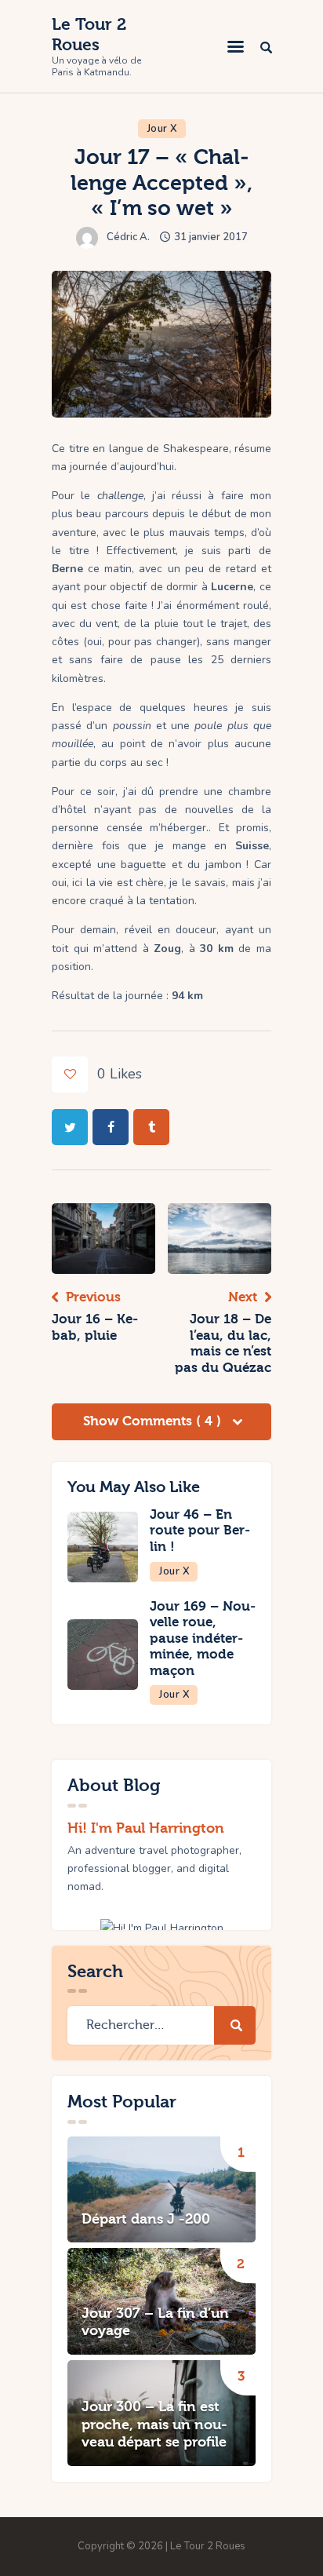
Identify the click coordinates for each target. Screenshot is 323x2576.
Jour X (163, 129)
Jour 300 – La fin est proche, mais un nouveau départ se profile (154, 2425)
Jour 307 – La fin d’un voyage (155, 2322)
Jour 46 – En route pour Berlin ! (200, 1531)
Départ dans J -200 (146, 2219)
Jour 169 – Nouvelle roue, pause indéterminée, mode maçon (203, 1638)
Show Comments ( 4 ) (154, 1421)
